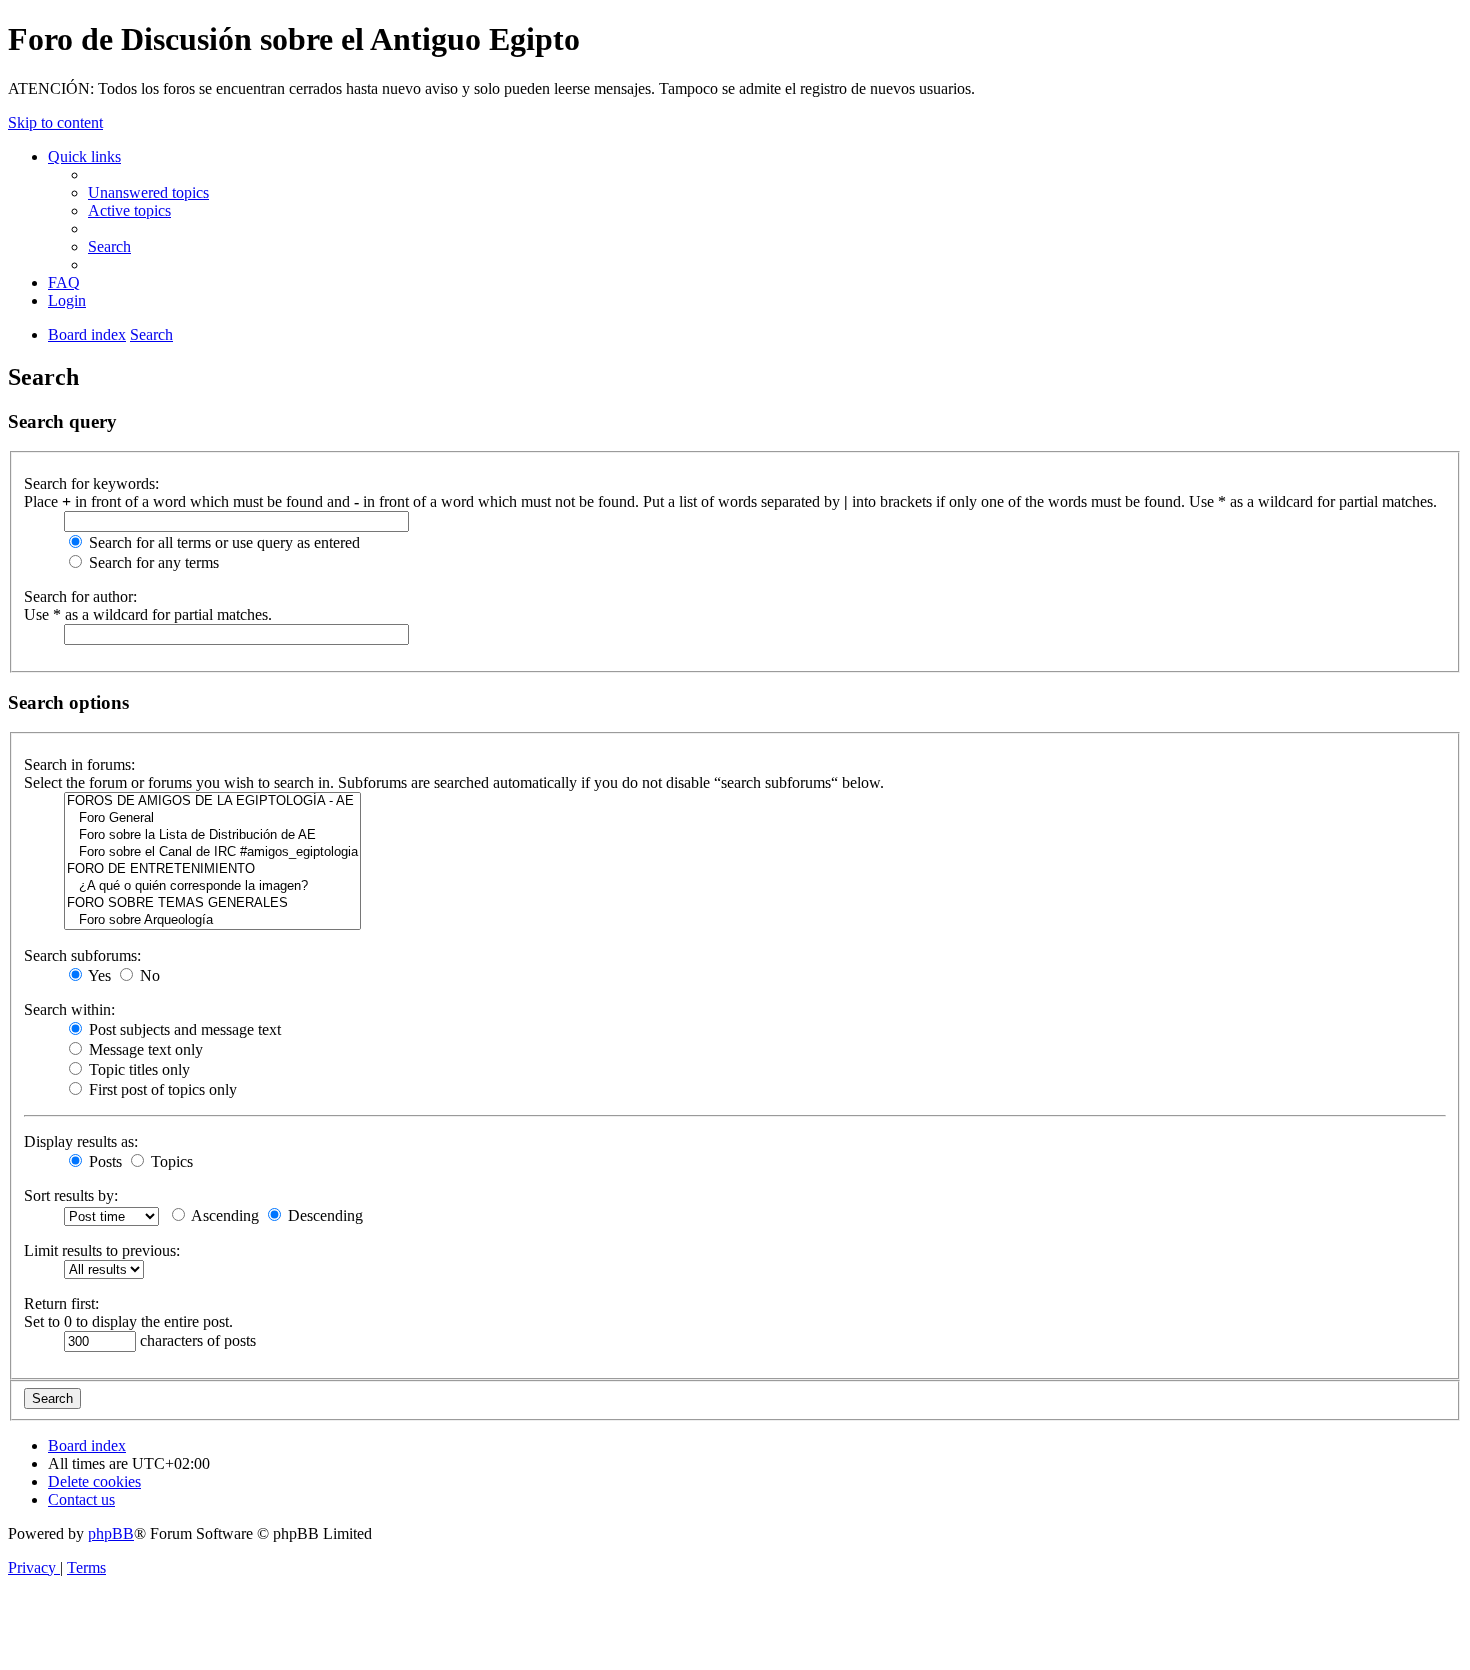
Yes (98, 975)
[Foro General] (212, 818)
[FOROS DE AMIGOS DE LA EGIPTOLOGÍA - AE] (212, 801)
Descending (323, 1215)
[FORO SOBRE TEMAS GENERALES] (212, 903)
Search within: (69, 1009)
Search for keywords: (91, 483)
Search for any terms (152, 562)
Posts (103, 1161)
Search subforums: (82, 955)
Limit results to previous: (102, 1250)
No (148, 975)
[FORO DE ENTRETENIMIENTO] (212, 869)
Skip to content (55, 122)
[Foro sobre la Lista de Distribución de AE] (212, 835)
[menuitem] (148, 192)
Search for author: (80, 596)
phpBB (111, 1533)
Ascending (223, 1215)
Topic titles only (137, 1069)
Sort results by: (71, 1195)
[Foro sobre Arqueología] (212, 920)
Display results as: (81, 1141)
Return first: (61, 1303)
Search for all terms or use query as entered (222, 542)
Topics (170, 1161)
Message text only (144, 1049)
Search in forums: (79, 764)
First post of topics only (161, 1089)
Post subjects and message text (183, 1029)
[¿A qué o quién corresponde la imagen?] (212, 886)
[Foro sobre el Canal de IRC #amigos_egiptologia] (212, 852)
